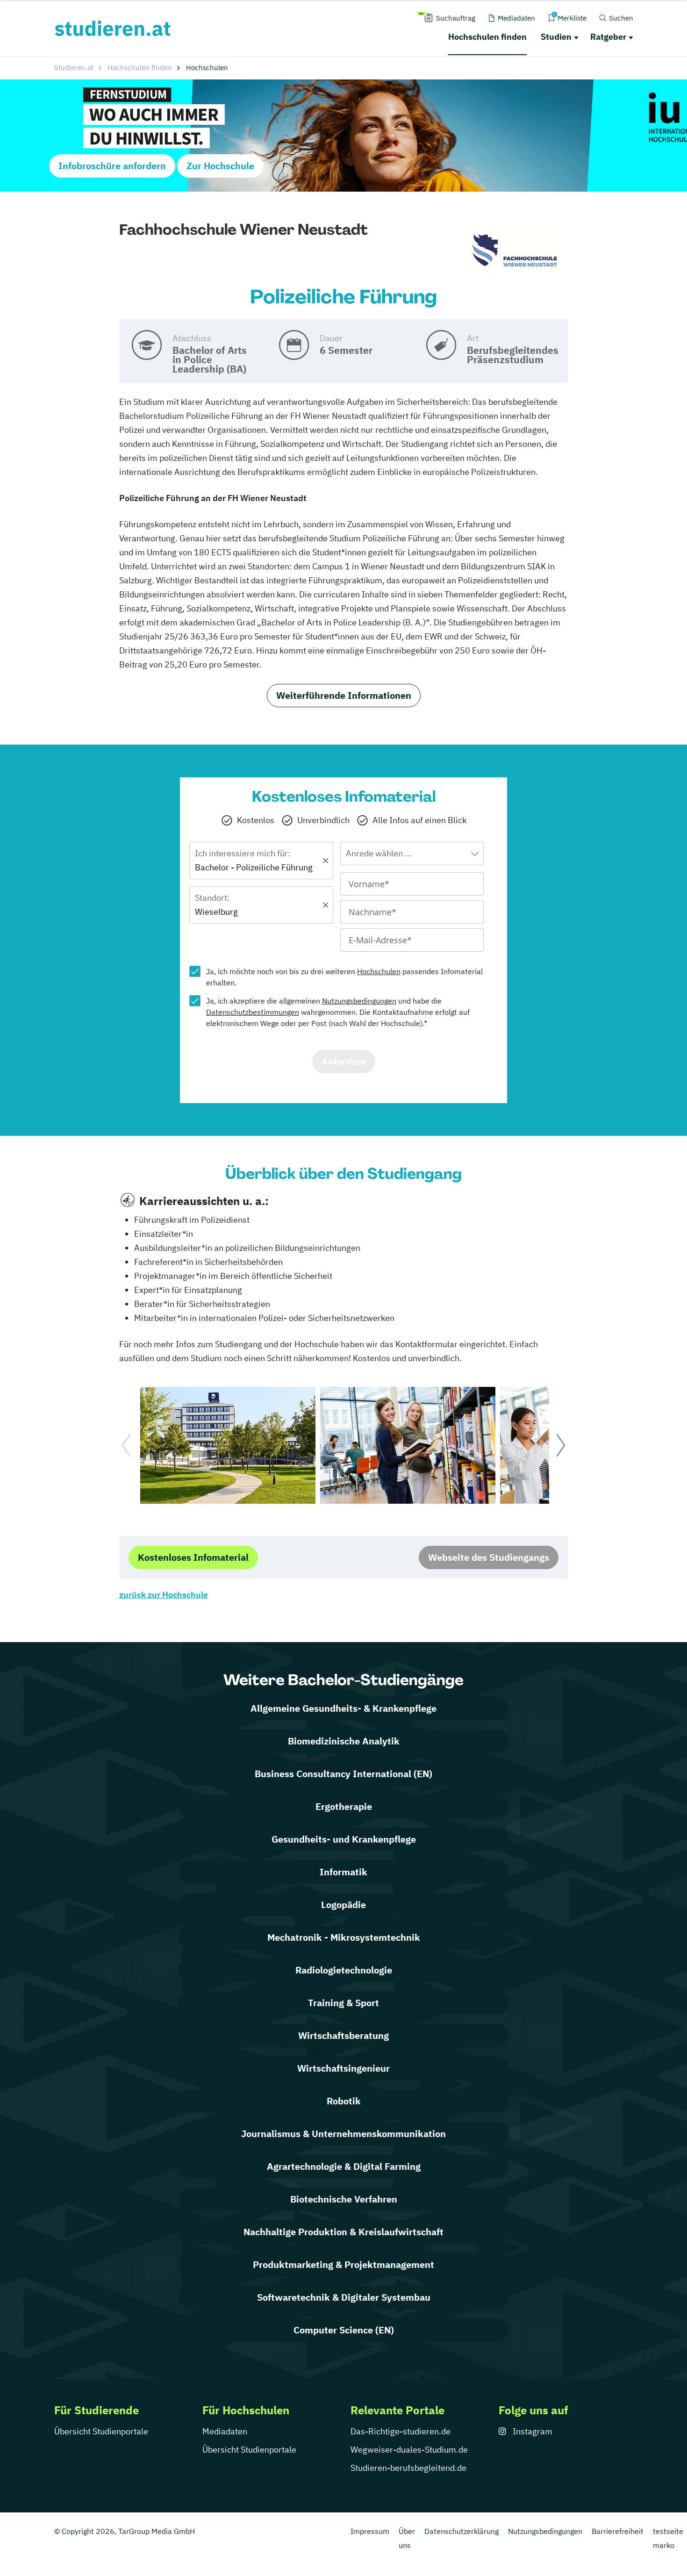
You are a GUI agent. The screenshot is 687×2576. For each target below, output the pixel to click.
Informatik (343, 1872)
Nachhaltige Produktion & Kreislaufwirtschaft (343, 2232)
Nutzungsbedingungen (359, 1001)
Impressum (370, 2531)
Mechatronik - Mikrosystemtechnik (344, 1937)
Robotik (344, 2101)
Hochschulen (379, 971)
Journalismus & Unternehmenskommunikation (343, 2134)
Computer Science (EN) (344, 2330)
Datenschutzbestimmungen (253, 1012)
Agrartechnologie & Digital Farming (344, 2166)
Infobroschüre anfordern (112, 166)
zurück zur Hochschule (164, 1595)
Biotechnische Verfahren (344, 2199)
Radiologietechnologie (344, 1970)
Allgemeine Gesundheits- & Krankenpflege (343, 1708)
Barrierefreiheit (618, 2531)
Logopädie (343, 1905)
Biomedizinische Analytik (344, 1741)
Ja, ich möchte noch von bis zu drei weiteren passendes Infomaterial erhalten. (344, 977)
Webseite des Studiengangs (489, 1557)
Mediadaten (225, 2431)
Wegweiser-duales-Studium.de (409, 2450)
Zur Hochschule (220, 166)
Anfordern (344, 1061)
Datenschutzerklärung (462, 2531)
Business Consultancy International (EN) (343, 1774)
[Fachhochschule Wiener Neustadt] (515, 251)
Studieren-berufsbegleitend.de (408, 2468)
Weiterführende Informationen (344, 695)
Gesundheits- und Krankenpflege (344, 1839)
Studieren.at (74, 68)
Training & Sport (343, 2003)
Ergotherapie (344, 1806)
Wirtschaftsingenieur (343, 2068)
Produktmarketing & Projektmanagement (343, 2264)
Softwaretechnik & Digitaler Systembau (344, 2297)
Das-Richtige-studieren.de (401, 2431)
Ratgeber (608, 37)
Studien (556, 37)
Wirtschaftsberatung (343, 2035)
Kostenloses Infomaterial (193, 1557)
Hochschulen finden (487, 37)
